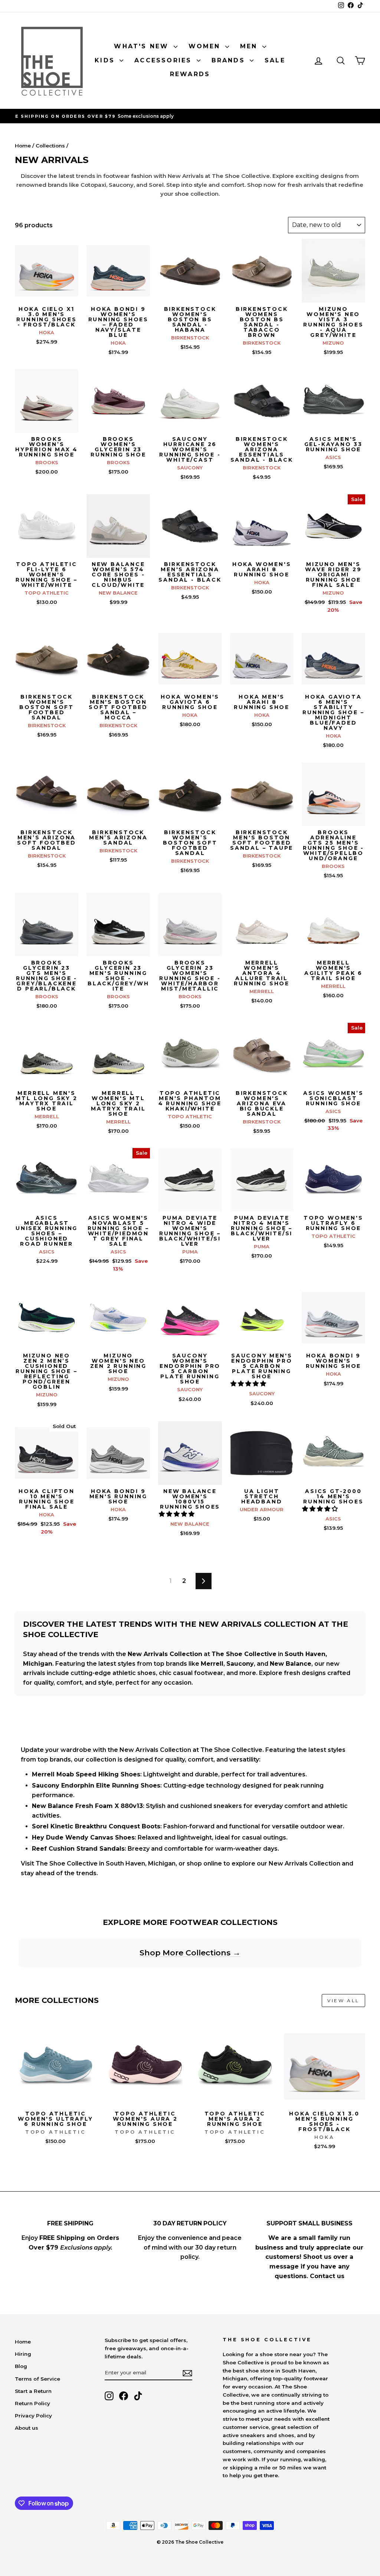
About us (27, 2428)
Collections (50, 146)
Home (23, 146)
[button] (249, 1384)
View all (343, 2001)
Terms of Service (37, 2379)
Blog (21, 2366)
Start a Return (33, 2391)
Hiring (23, 2354)
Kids (106, 60)
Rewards (190, 74)
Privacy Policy (33, 2416)
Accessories (164, 60)
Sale (275, 60)
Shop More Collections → (190, 1953)
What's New (143, 46)
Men (250, 46)
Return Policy (32, 2403)
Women (206, 46)
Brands (230, 60)
